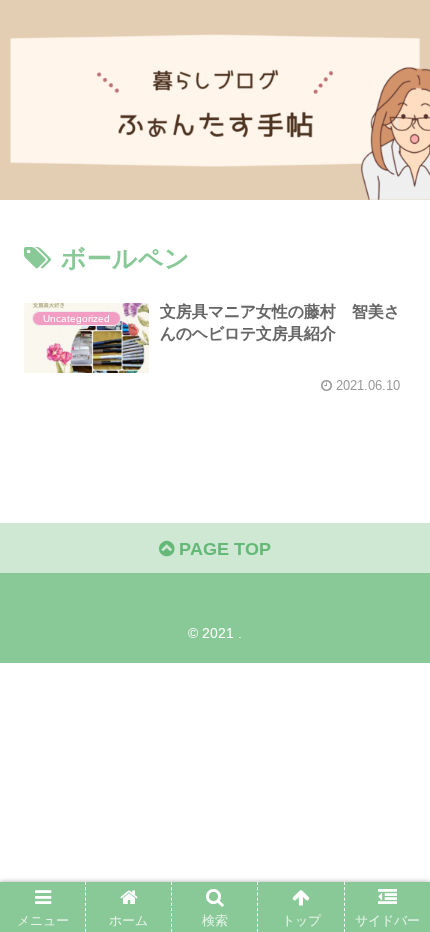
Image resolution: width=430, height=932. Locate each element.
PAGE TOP (222, 549)
